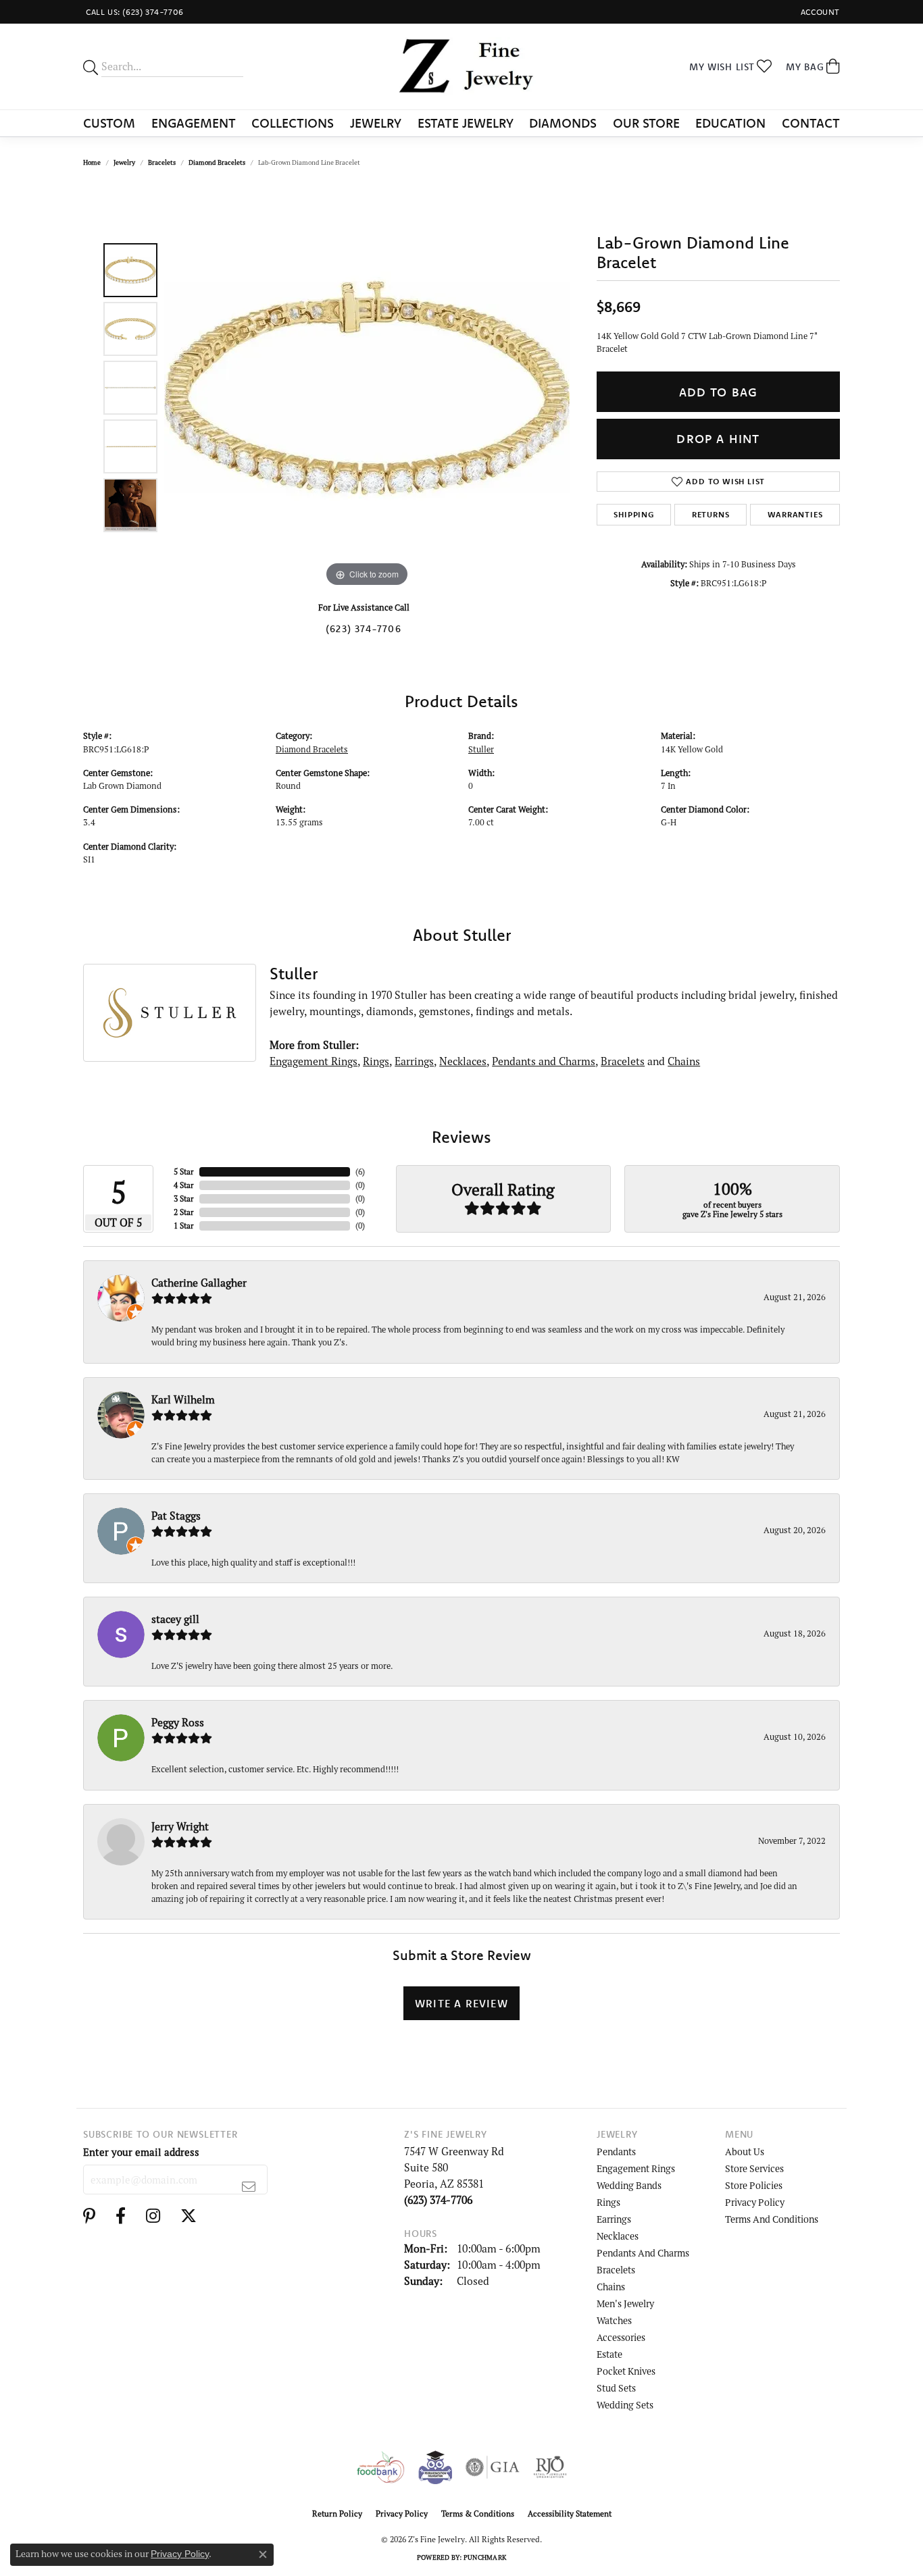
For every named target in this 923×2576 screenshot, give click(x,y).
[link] (133, 12)
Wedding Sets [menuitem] (625, 2405)
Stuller (481, 749)
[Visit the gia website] (493, 2467)
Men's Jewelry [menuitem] (625, 2303)
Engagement (194, 123)
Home (92, 162)
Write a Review (461, 2003)
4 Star (184, 1185)
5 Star (184, 1171)
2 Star (184, 1212)
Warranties (795, 514)
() (360, 1171)
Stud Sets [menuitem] (616, 2388)
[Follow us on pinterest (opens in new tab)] (89, 2216)
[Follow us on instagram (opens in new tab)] (153, 2216)
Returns (711, 514)
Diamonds (563, 123)
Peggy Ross (178, 1722)
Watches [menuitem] (614, 2320)
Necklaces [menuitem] (618, 2236)
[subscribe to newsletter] (249, 2186)
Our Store (646, 123)
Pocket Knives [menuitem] (626, 2371)
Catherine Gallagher (199, 1283)
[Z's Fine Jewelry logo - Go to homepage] (461, 67)
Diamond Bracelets (217, 162)
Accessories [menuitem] (621, 2337)
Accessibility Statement (570, 2514)
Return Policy (337, 2514)
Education (730, 123)
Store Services (754, 2168)
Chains (684, 1061)
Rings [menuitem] (608, 2202)
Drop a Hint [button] (718, 439)
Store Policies (754, 2185)
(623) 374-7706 (364, 629)
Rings (376, 1061)
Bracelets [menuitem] (616, 2270)
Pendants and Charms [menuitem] (643, 2253)
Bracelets (162, 162)
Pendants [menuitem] (616, 2152)
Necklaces (463, 1061)
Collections (293, 123)
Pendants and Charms (544, 1061)
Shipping (633, 514)
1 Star (184, 1226)
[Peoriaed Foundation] (435, 2467)
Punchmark (485, 2557)
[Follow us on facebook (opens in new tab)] (121, 2216)
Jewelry (376, 123)
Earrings (414, 1061)
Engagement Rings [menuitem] (636, 2168)
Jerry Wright (180, 1826)
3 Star (184, 1199)
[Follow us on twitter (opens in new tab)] (189, 2216)
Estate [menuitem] (609, 2354)
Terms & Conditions (478, 2514)
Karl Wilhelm (183, 1399)
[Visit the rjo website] (550, 2467)
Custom (109, 123)
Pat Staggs (176, 1516)
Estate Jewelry (466, 123)
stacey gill (175, 1619)
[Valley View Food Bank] (380, 2467)
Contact (811, 123)
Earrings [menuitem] (614, 2219)
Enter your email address (141, 2152)
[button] (819, 12)
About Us (745, 2152)
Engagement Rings (314, 1061)
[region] (367, 388)
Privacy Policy (755, 2202)
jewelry (124, 162)
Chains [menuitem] (611, 2287)
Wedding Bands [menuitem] (629, 2185)
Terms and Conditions (772, 2219)
